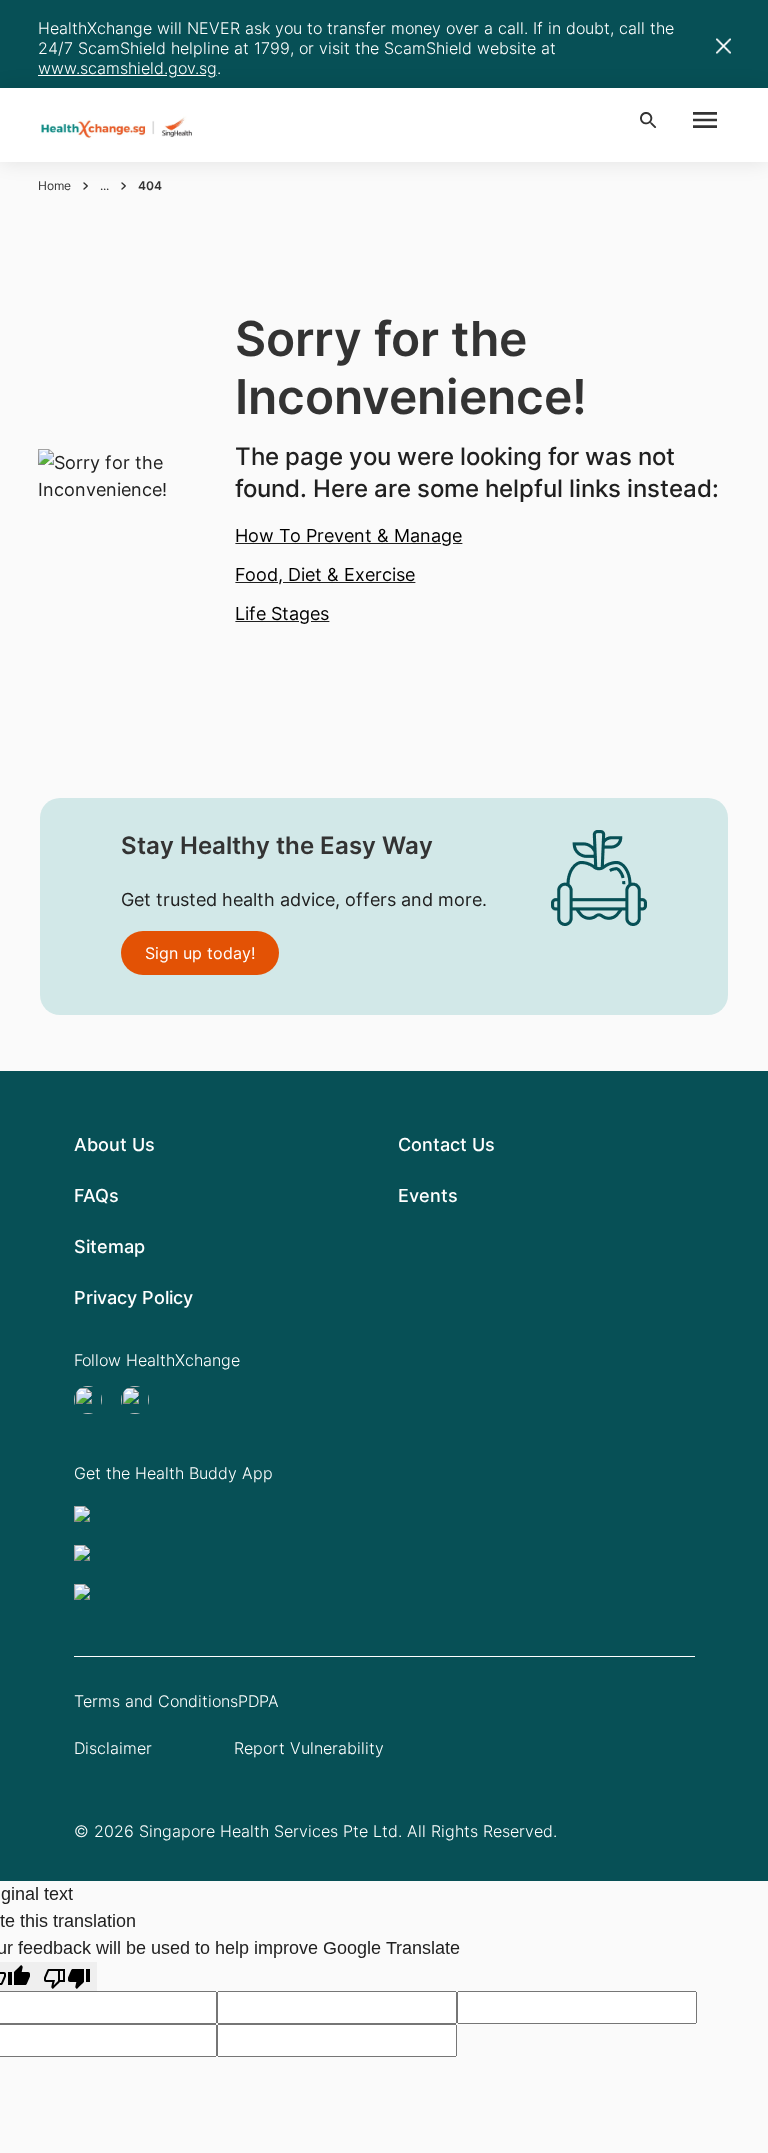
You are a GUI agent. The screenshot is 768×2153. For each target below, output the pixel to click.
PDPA (258, 1701)
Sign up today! (200, 953)
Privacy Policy (133, 1297)
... (104, 185)
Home (54, 185)
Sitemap (109, 1246)
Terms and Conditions (156, 1701)
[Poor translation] (67, 1976)
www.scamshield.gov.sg (127, 68)
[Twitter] (94, 1400)
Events (428, 1195)
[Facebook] (141, 1400)
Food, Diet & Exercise (325, 574)
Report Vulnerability (309, 1748)
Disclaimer (113, 1748)
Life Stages (282, 613)
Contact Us (446, 1144)
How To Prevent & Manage (348, 535)
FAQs (96, 1195)
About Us (114, 1144)
